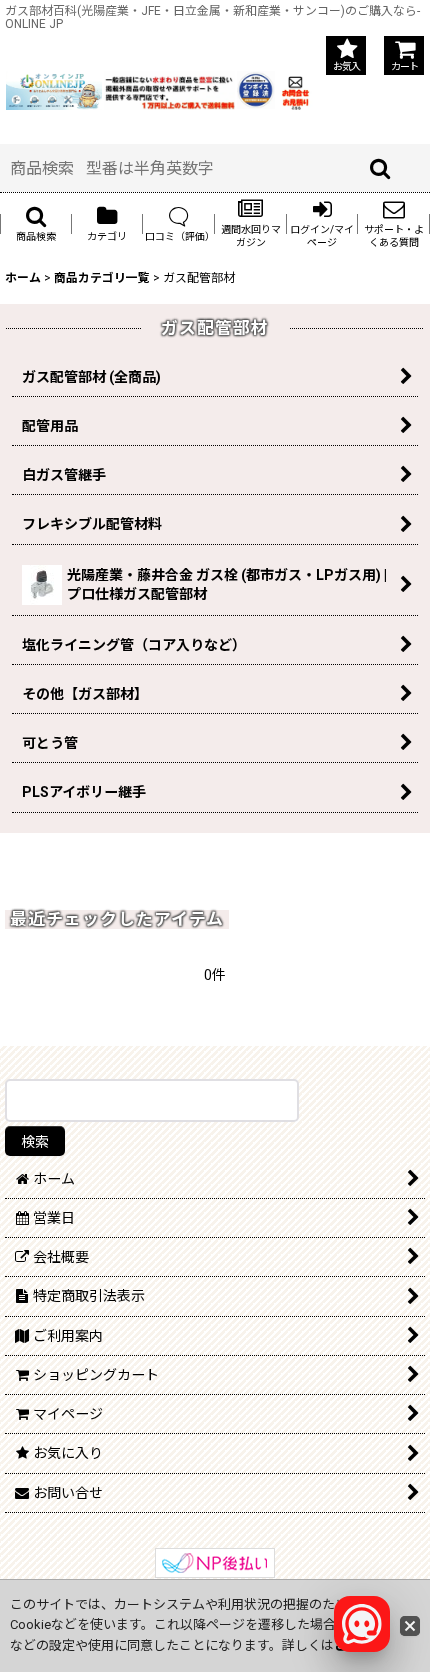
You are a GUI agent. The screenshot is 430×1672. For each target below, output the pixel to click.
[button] (36, 223)
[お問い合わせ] (295, 89)
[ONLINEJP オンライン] (54, 89)
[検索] (381, 168)
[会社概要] (255, 82)
